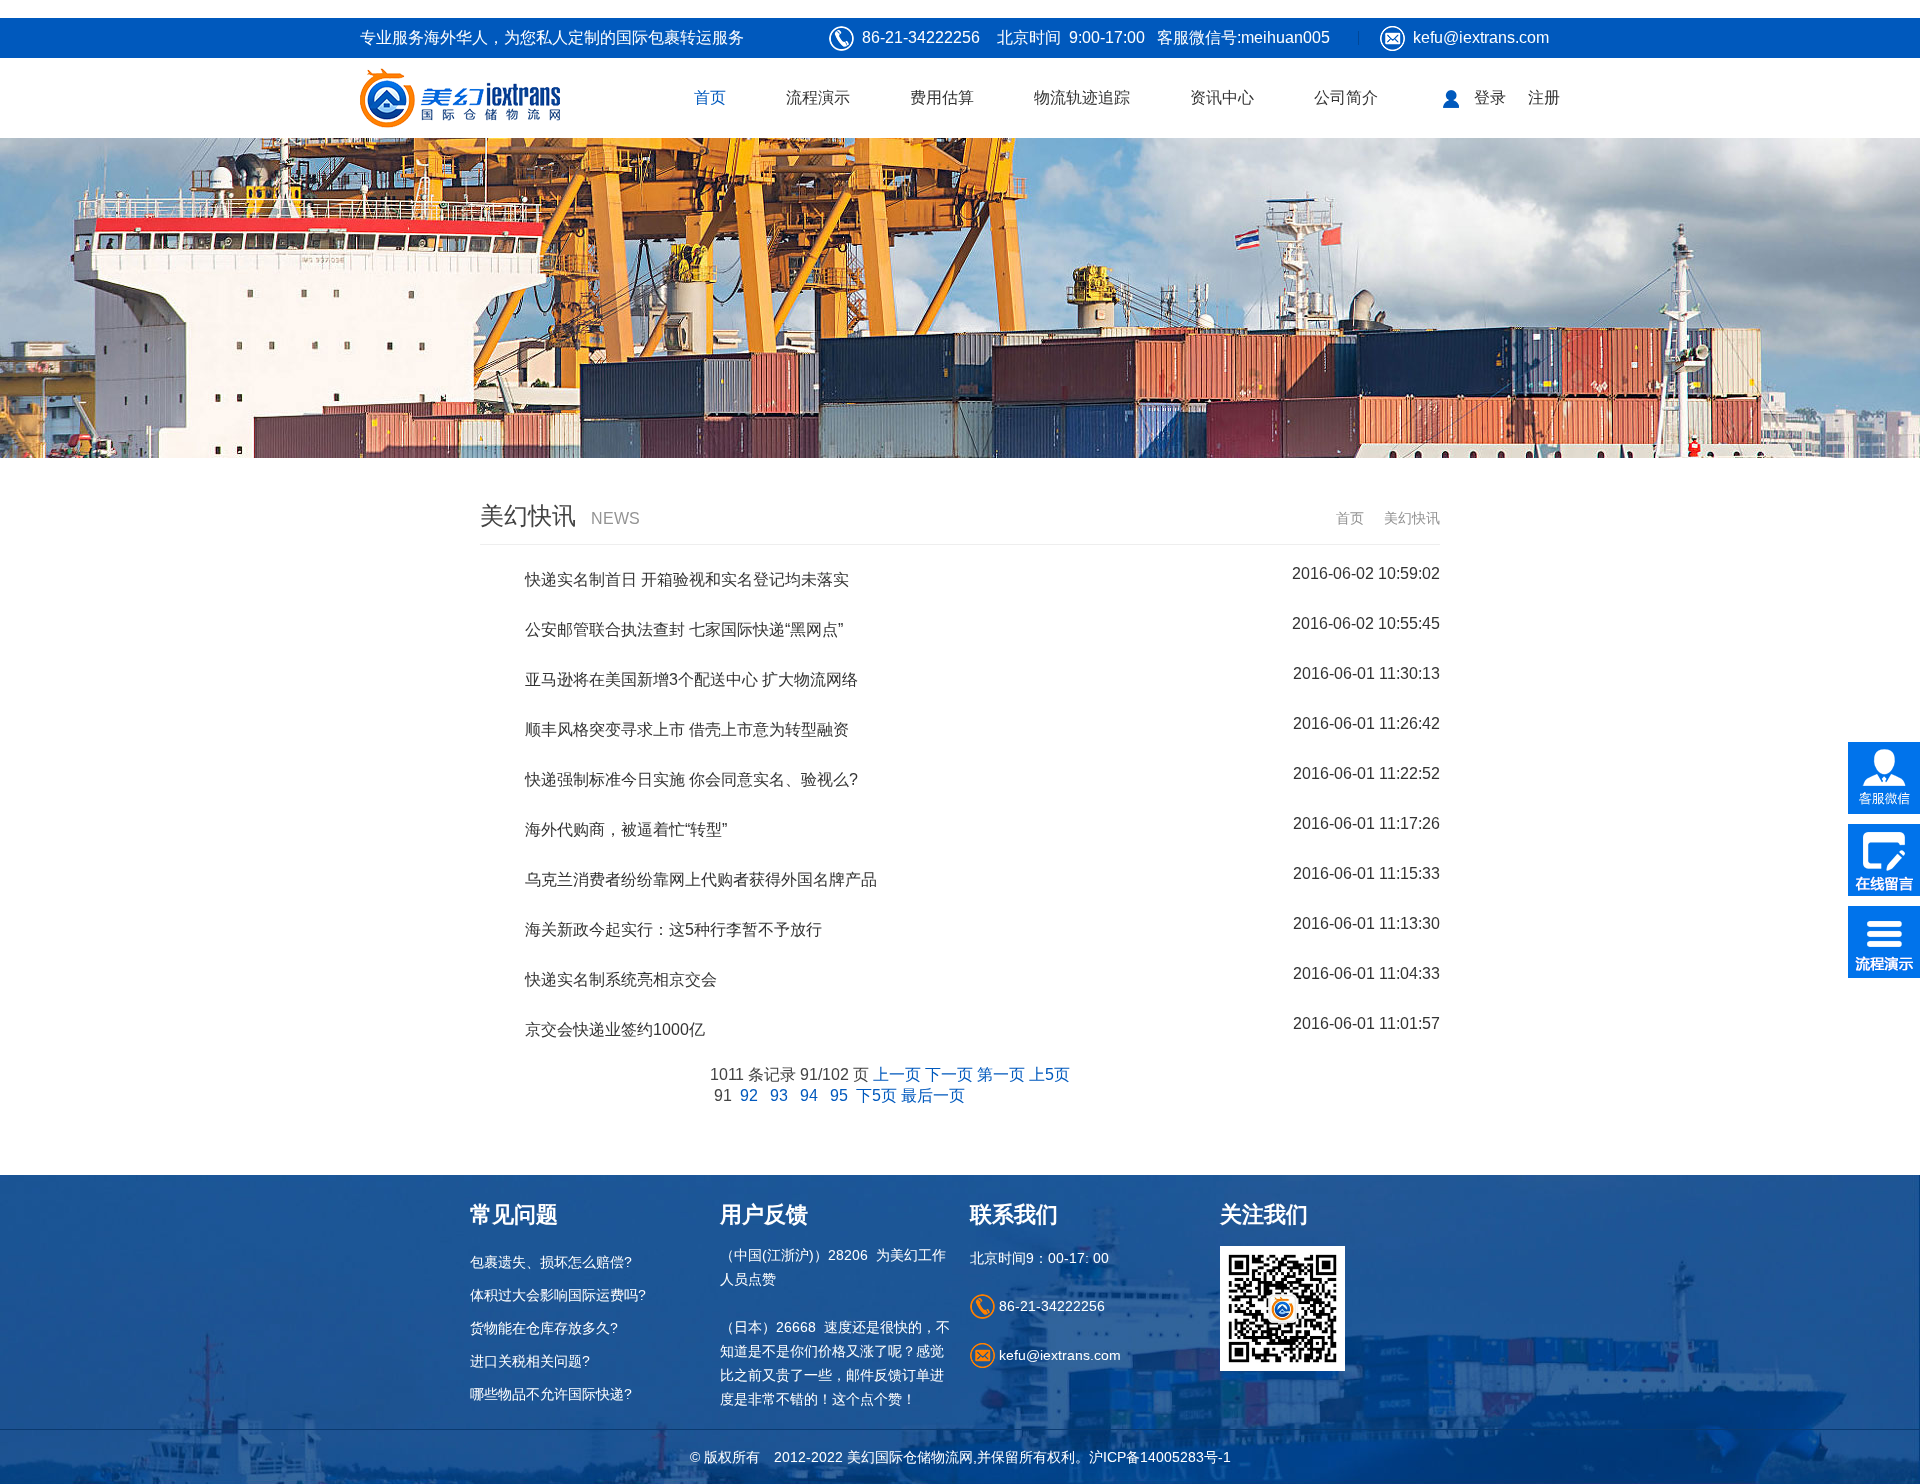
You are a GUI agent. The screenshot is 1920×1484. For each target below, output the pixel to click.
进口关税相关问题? (530, 1361)
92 (749, 1095)
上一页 (897, 1074)
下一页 (949, 1074)
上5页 (1049, 1074)
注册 (1544, 97)
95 (839, 1095)
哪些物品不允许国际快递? (551, 1394)
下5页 (876, 1095)
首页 (710, 97)
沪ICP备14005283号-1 (1160, 1457)
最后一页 (933, 1095)
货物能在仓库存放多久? (544, 1328)
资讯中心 (1222, 97)
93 (779, 1095)
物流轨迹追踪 (1082, 97)
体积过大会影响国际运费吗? (558, 1295)
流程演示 (818, 97)
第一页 (1001, 1074)
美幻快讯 (1412, 518)
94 (809, 1095)
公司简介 (1346, 97)
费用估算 (942, 97)
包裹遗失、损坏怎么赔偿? (551, 1262)
